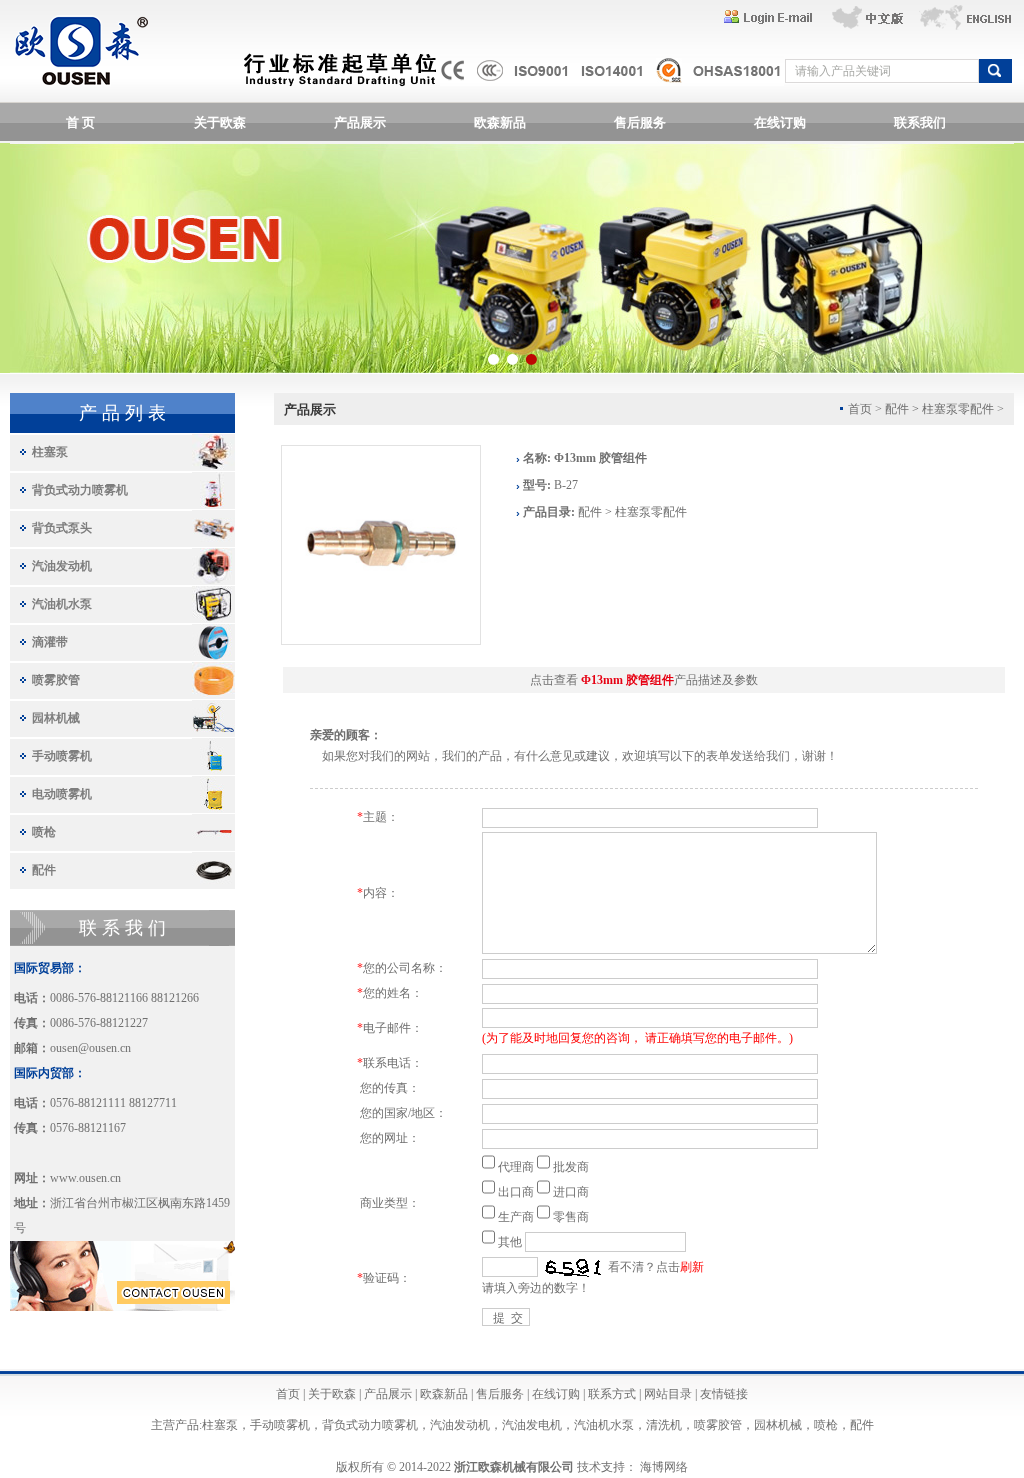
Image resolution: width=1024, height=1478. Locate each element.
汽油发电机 (532, 1425)
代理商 (516, 1167)
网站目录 (668, 1394)
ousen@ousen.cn (90, 1048)
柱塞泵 (50, 452)
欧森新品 (500, 122)
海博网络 (664, 1467)
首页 (288, 1394)
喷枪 (44, 832)
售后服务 (640, 122)
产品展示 (360, 122)
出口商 (516, 1192)
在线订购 (780, 122)
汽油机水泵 (62, 604)
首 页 (80, 122)
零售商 (571, 1217)
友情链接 (724, 1394)
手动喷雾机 (62, 756)
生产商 (516, 1217)
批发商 (571, 1167)
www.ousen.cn (85, 1178)
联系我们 (920, 122)
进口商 (571, 1192)
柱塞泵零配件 (958, 409)
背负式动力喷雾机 (80, 490)
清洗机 (664, 1425)
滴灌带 (50, 642)
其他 (510, 1242)
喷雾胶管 (56, 680)
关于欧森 (220, 122)
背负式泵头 (62, 528)
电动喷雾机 (62, 794)
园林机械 (56, 718)
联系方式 (612, 1394)
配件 (44, 870)
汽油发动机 (62, 566)
